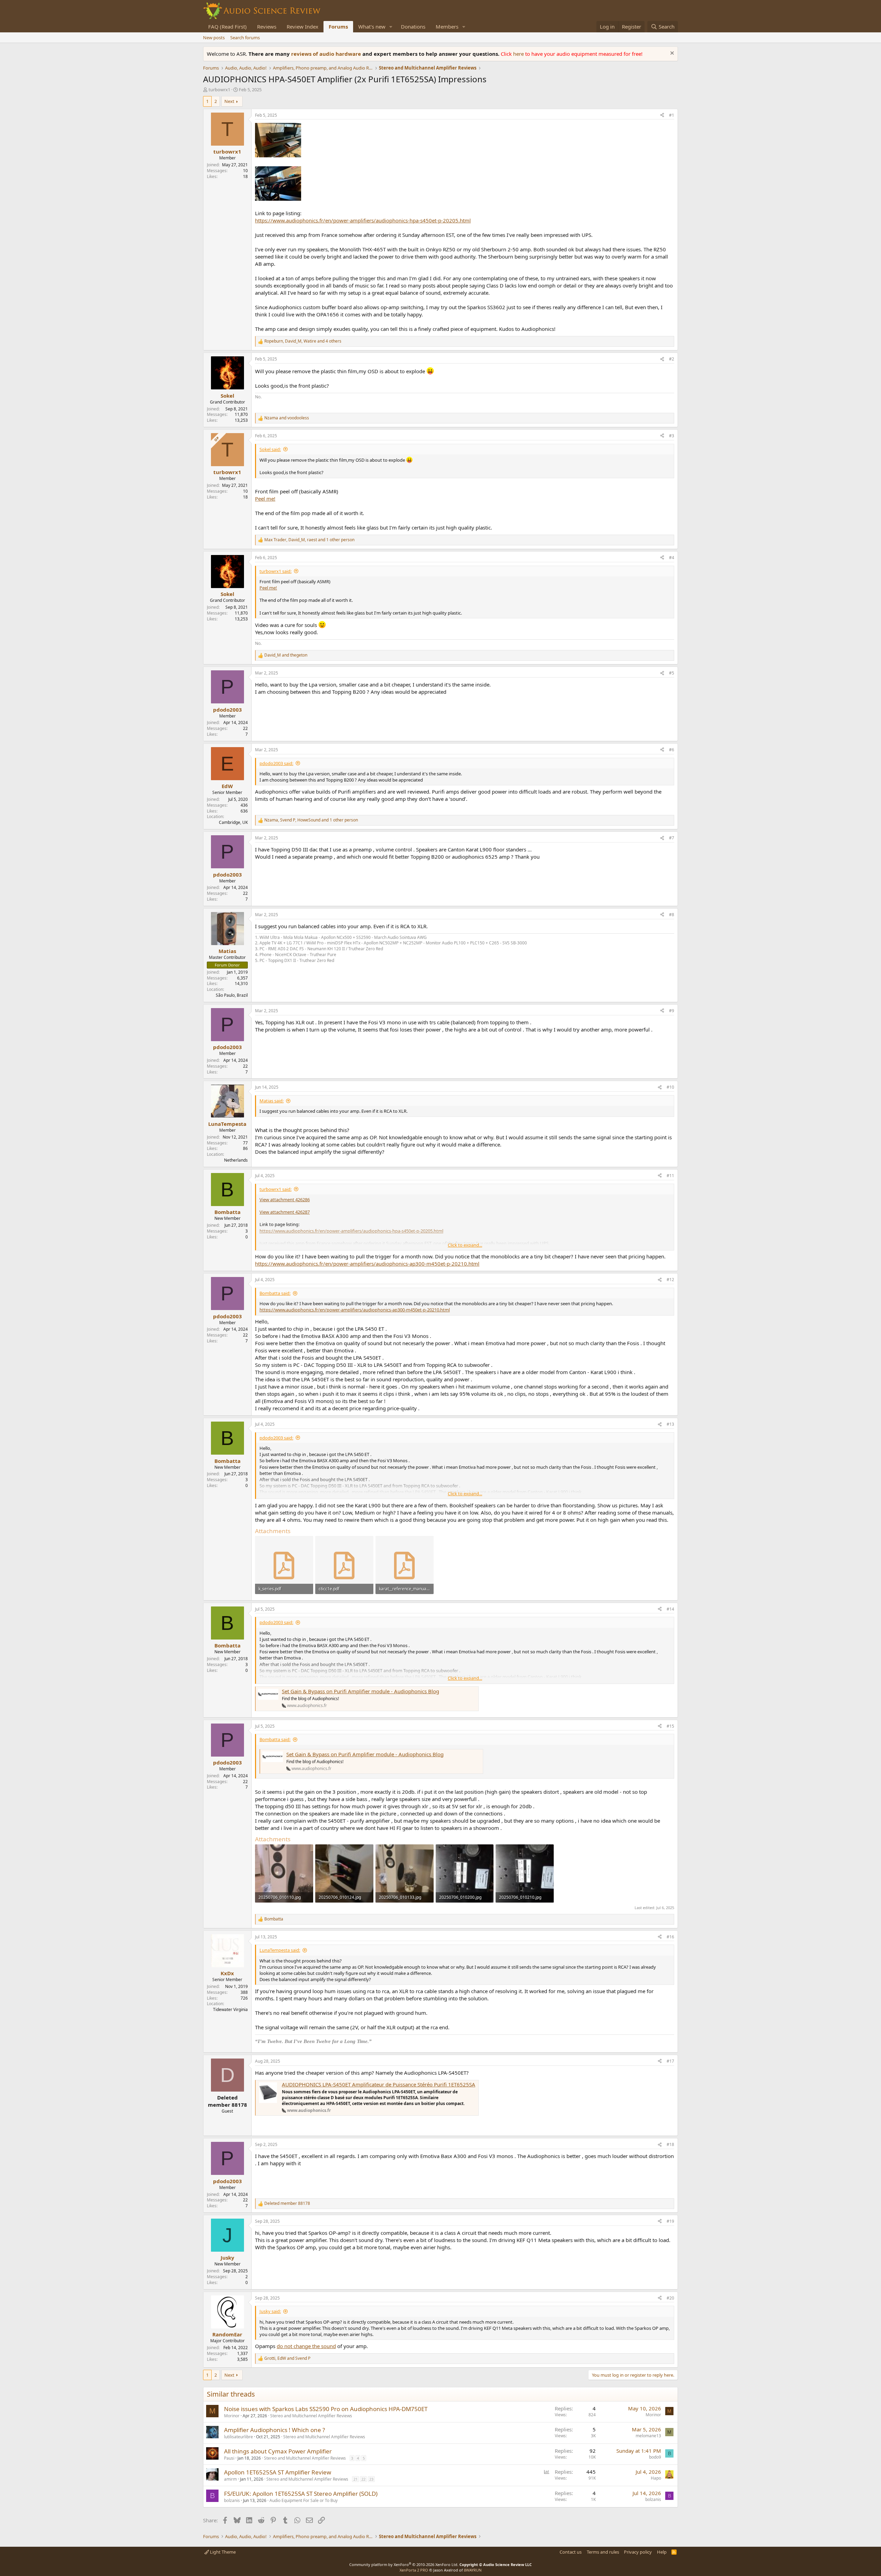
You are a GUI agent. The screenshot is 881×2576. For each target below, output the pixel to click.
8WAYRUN (473, 2570)
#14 (670, 1609)
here (519, 54)
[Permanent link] (375, 2041)
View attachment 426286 (285, 1200)
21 (355, 2479)
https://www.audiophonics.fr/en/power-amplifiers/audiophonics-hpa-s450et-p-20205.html (363, 220)
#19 (670, 2221)
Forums (338, 27)
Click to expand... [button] (465, 1245)
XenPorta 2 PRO (414, 2570)
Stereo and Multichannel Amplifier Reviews (311, 2416)
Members (447, 27)
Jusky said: (270, 2311)
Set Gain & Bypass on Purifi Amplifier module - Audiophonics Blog (360, 1691)
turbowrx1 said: (275, 571)
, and (287, 2358)
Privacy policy (638, 2552)
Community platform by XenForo (404, 2564)
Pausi (229, 2458)
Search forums (245, 38)
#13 (670, 1424)
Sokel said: (270, 449)
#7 (672, 838)
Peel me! (265, 499)
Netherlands (236, 1160)
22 (363, 2479)
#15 (670, 1726)
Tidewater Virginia (230, 2009)
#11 (670, 1176)
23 (371, 2479)
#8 (672, 915)
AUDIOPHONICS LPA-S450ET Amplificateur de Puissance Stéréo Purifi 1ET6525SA (379, 2084)
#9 (672, 1011)
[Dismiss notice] (671, 54)
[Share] (662, 116)
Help (662, 2552)
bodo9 (655, 2457)
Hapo (656, 2478)
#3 (672, 436)
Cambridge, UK (233, 822)
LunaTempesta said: (280, 1950)
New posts (214, 38)
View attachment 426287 (285, 1212)
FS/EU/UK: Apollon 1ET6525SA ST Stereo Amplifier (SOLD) (301, 2494)
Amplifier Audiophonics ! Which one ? (274, 2430)
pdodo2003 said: (276, 763)
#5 (672, 673)
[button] (391, 27)
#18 (670, 2144)
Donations (413, 27)
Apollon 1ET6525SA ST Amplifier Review (278, 2472)
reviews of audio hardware (327, 54)
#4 (672, 558)
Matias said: (272, 1101)
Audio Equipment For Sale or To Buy (304, 2500)
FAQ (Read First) (227, 27)
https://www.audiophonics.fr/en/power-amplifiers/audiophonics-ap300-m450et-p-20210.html (367, 1264)
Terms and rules (603, 2552)
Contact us (571, 2552)
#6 (672, 750)
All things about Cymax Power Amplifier (278, 2451)
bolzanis (232, 2500)
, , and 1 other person (309, 540)
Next (229, 101)
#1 (672, 115)
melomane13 (648, 2436)
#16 (670, 1937)
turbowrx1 (219, 90)
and (287, 418)
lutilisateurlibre (238, 2437)
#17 (670, 2061)
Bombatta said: (275, 1293)
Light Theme (222, 2552)
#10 (670, 1087)
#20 (670, 2298)
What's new (372, 27)
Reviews (267, 27)
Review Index (302, 27)
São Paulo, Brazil (232, 995)
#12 (670, 1280)
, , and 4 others (303, 341)
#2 (672, 359)
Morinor (232, 2416)
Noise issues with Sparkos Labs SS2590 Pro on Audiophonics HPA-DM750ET (326, 2409)
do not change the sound (306, 2346)
